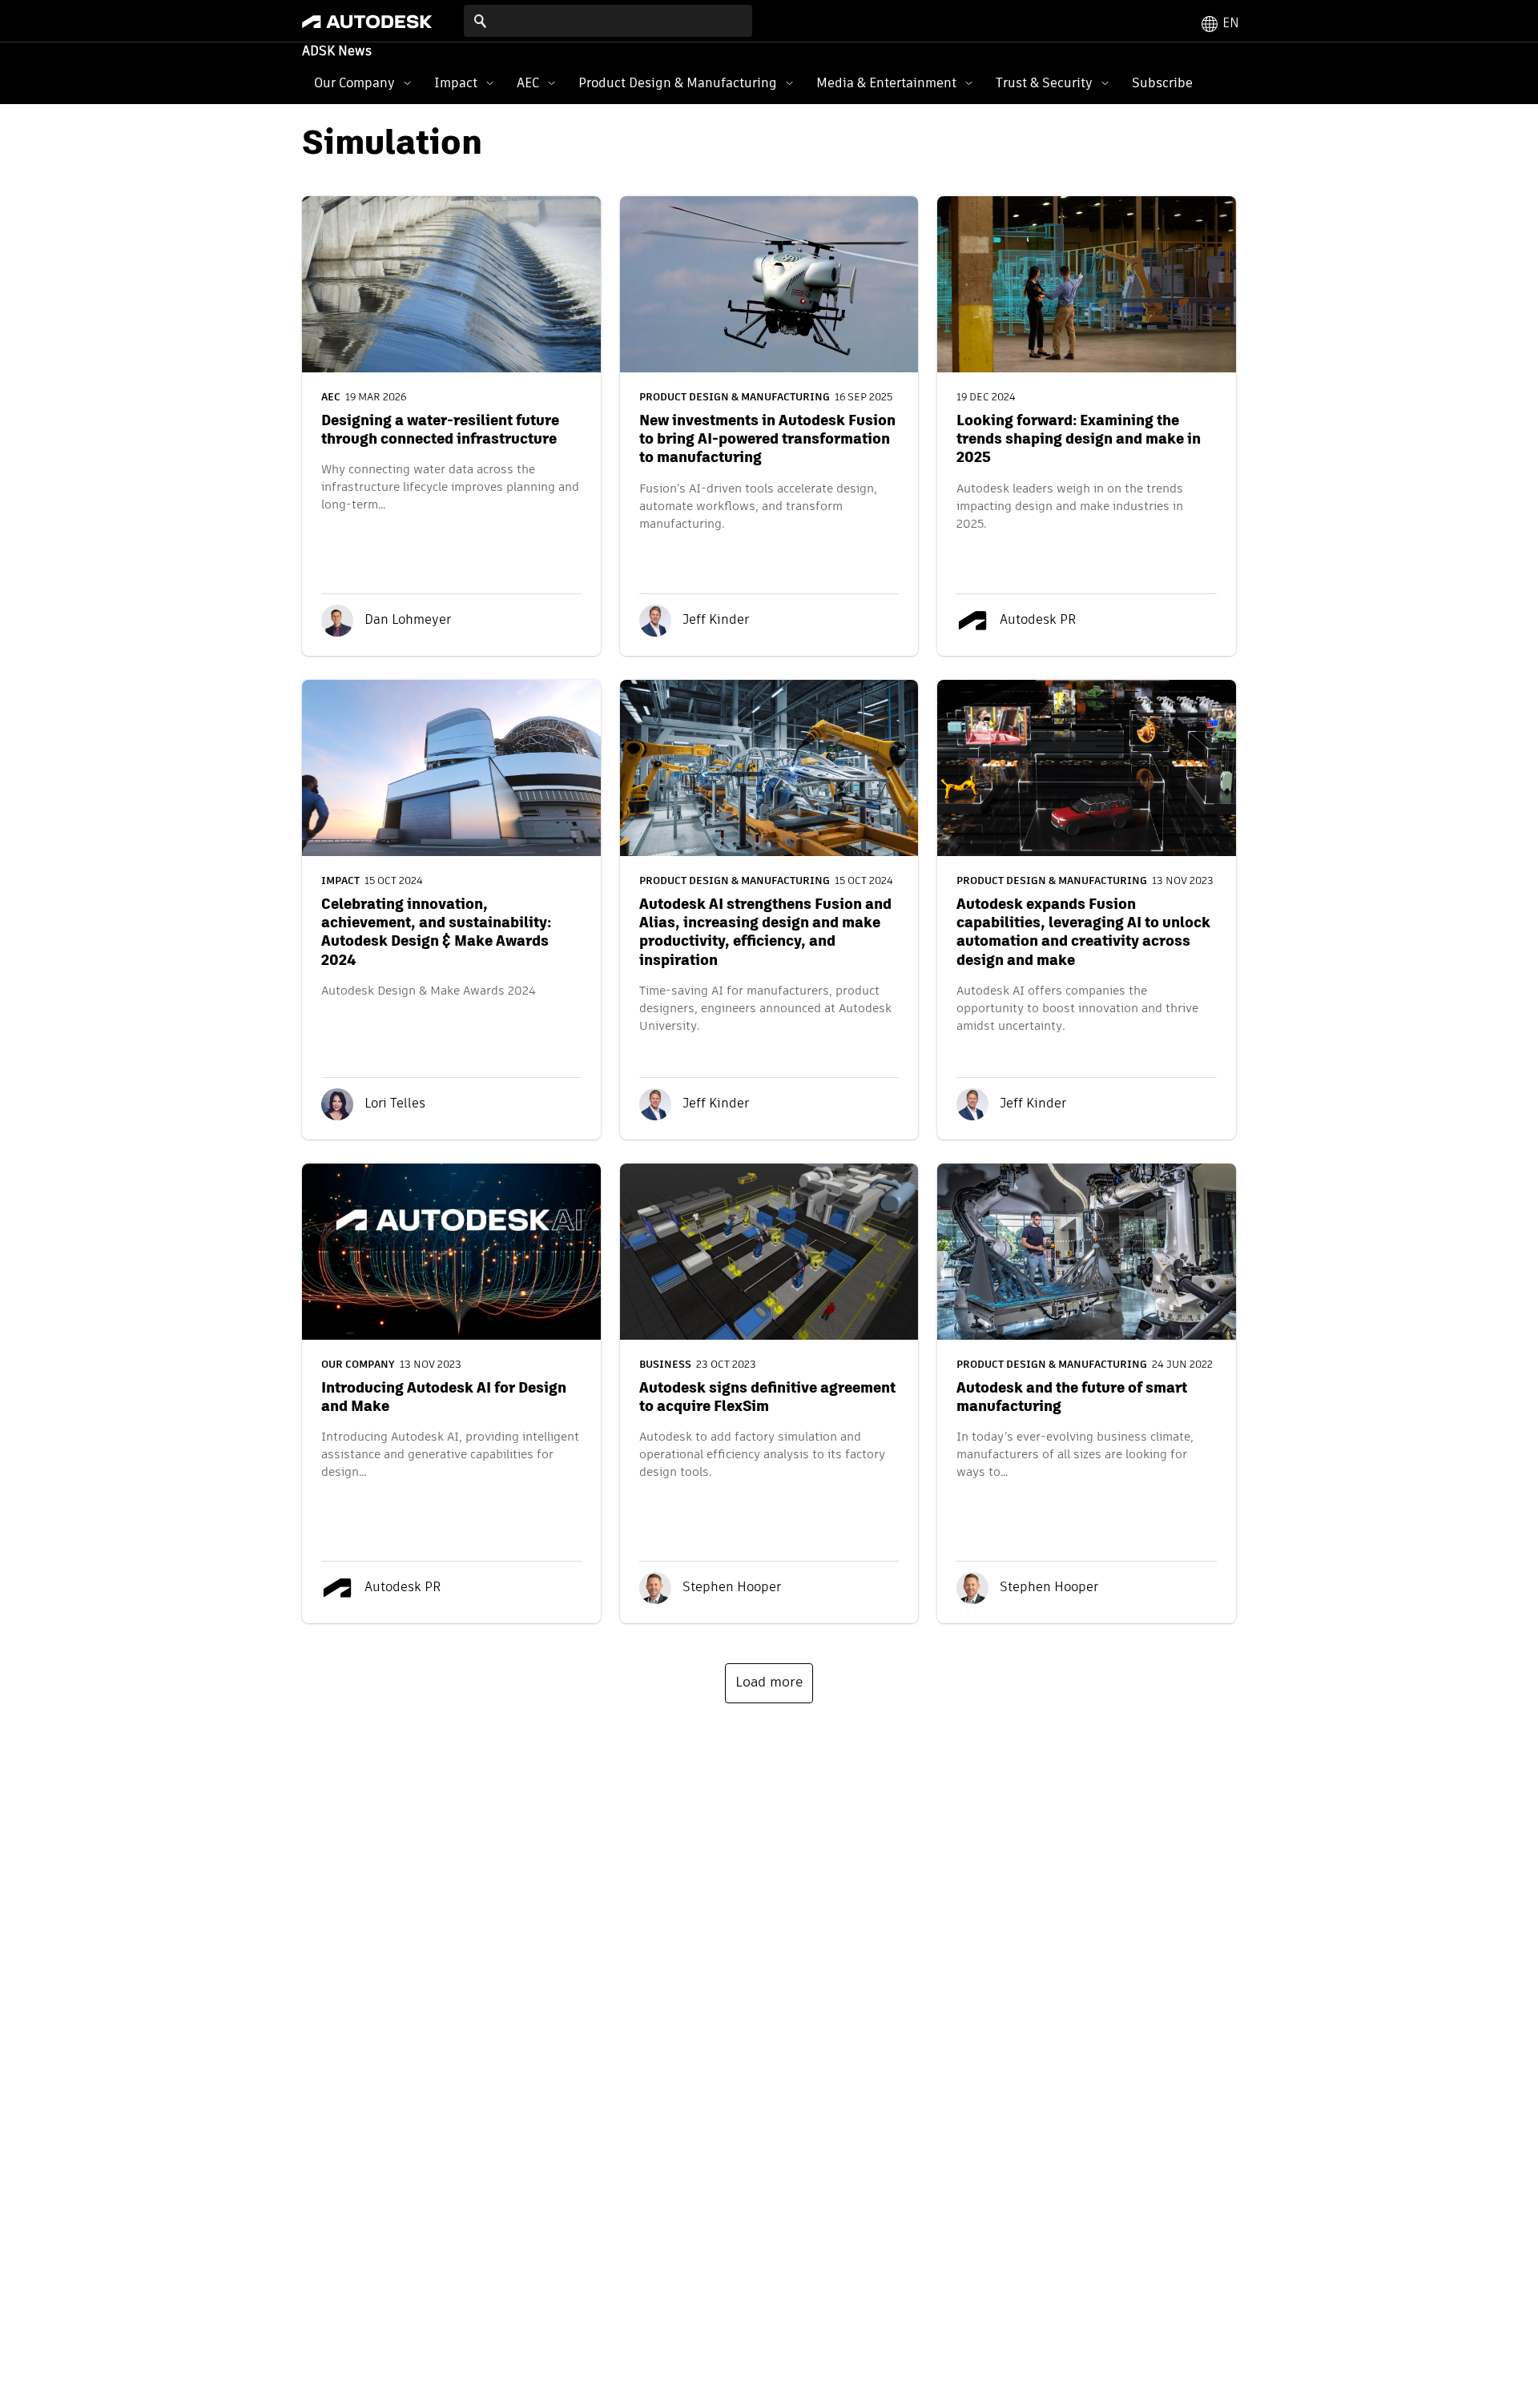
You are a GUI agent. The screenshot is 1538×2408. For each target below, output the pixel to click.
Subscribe (1162, 83)
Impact (456, 83)
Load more (769, 1683)
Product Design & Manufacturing (678, 83)
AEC (528, 83)
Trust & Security (1044, 83)
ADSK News (337, 52)
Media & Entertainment (886, 83)
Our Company (354, 83)
